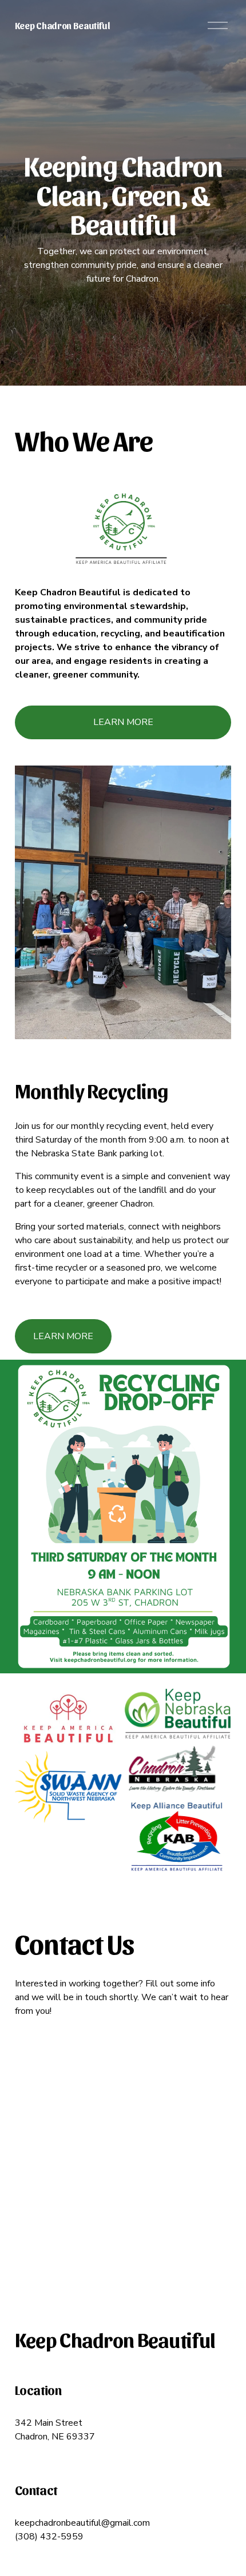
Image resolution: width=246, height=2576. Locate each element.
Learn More (63, 1336)
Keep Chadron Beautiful (63, 25)
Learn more (123, 722)
